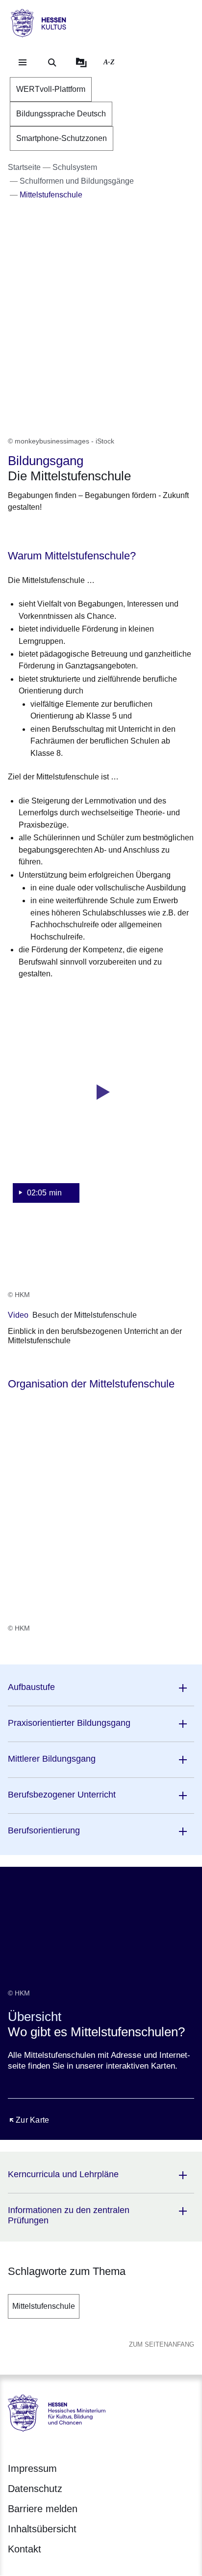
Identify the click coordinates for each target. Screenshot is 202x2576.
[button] (101, 1105)
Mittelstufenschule (44, 2306)
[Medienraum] (81, 62)
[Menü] (23, 62)
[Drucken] (92, 532)
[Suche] (52, 62)
